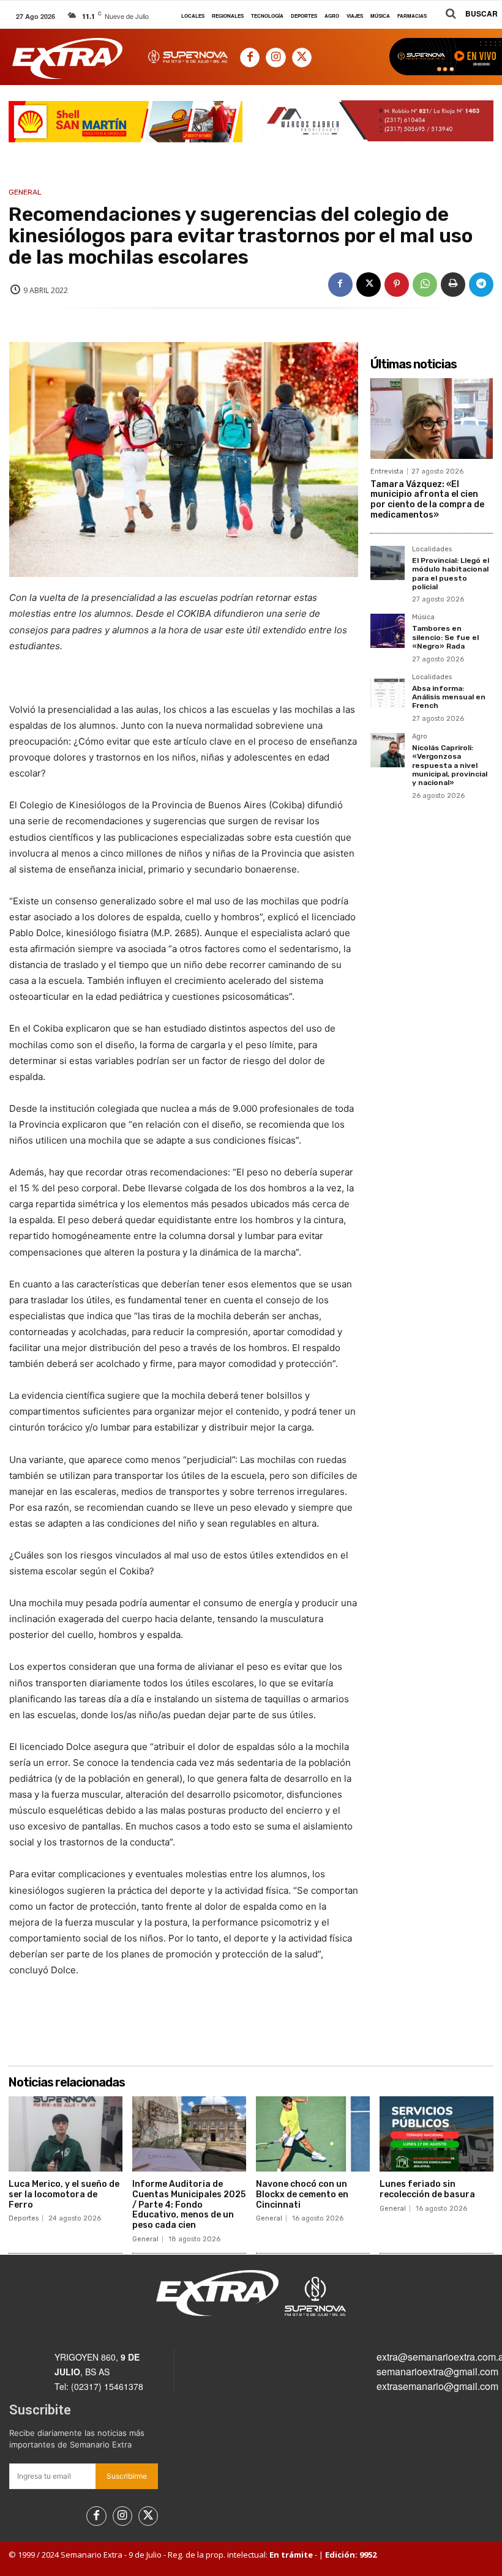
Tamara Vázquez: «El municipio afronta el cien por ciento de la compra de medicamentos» (427, 500)
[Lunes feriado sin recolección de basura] (436, 2134)
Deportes (24, 2218)
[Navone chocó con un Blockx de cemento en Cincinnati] (313, 2134)
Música (423, 617)
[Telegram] (481, 285)
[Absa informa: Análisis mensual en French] (388, 691)
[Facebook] (250, 58)
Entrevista (387, 471)
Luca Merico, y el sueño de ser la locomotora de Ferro (64, 2194)
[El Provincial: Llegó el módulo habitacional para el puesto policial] (388, 563)
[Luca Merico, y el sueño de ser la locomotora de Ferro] (66, 2134)
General (25, 192)
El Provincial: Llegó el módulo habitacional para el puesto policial (451, 574)
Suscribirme (127, 2476)
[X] (302, 58)
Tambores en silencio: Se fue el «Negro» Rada (445, 637)
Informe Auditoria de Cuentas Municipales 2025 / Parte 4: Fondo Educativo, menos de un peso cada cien (189, 2205)
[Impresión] (453, 285)
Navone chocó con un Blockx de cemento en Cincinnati (302, 2194)
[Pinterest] (397, 285)
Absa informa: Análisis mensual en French (449, 697)
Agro (420, 737)
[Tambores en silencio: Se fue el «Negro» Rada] (388, 631)
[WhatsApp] (425, 285)
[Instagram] (275, 58)
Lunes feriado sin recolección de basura (427, 2189)
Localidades (432, 549)
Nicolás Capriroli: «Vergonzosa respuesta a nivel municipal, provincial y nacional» (450, 765)
